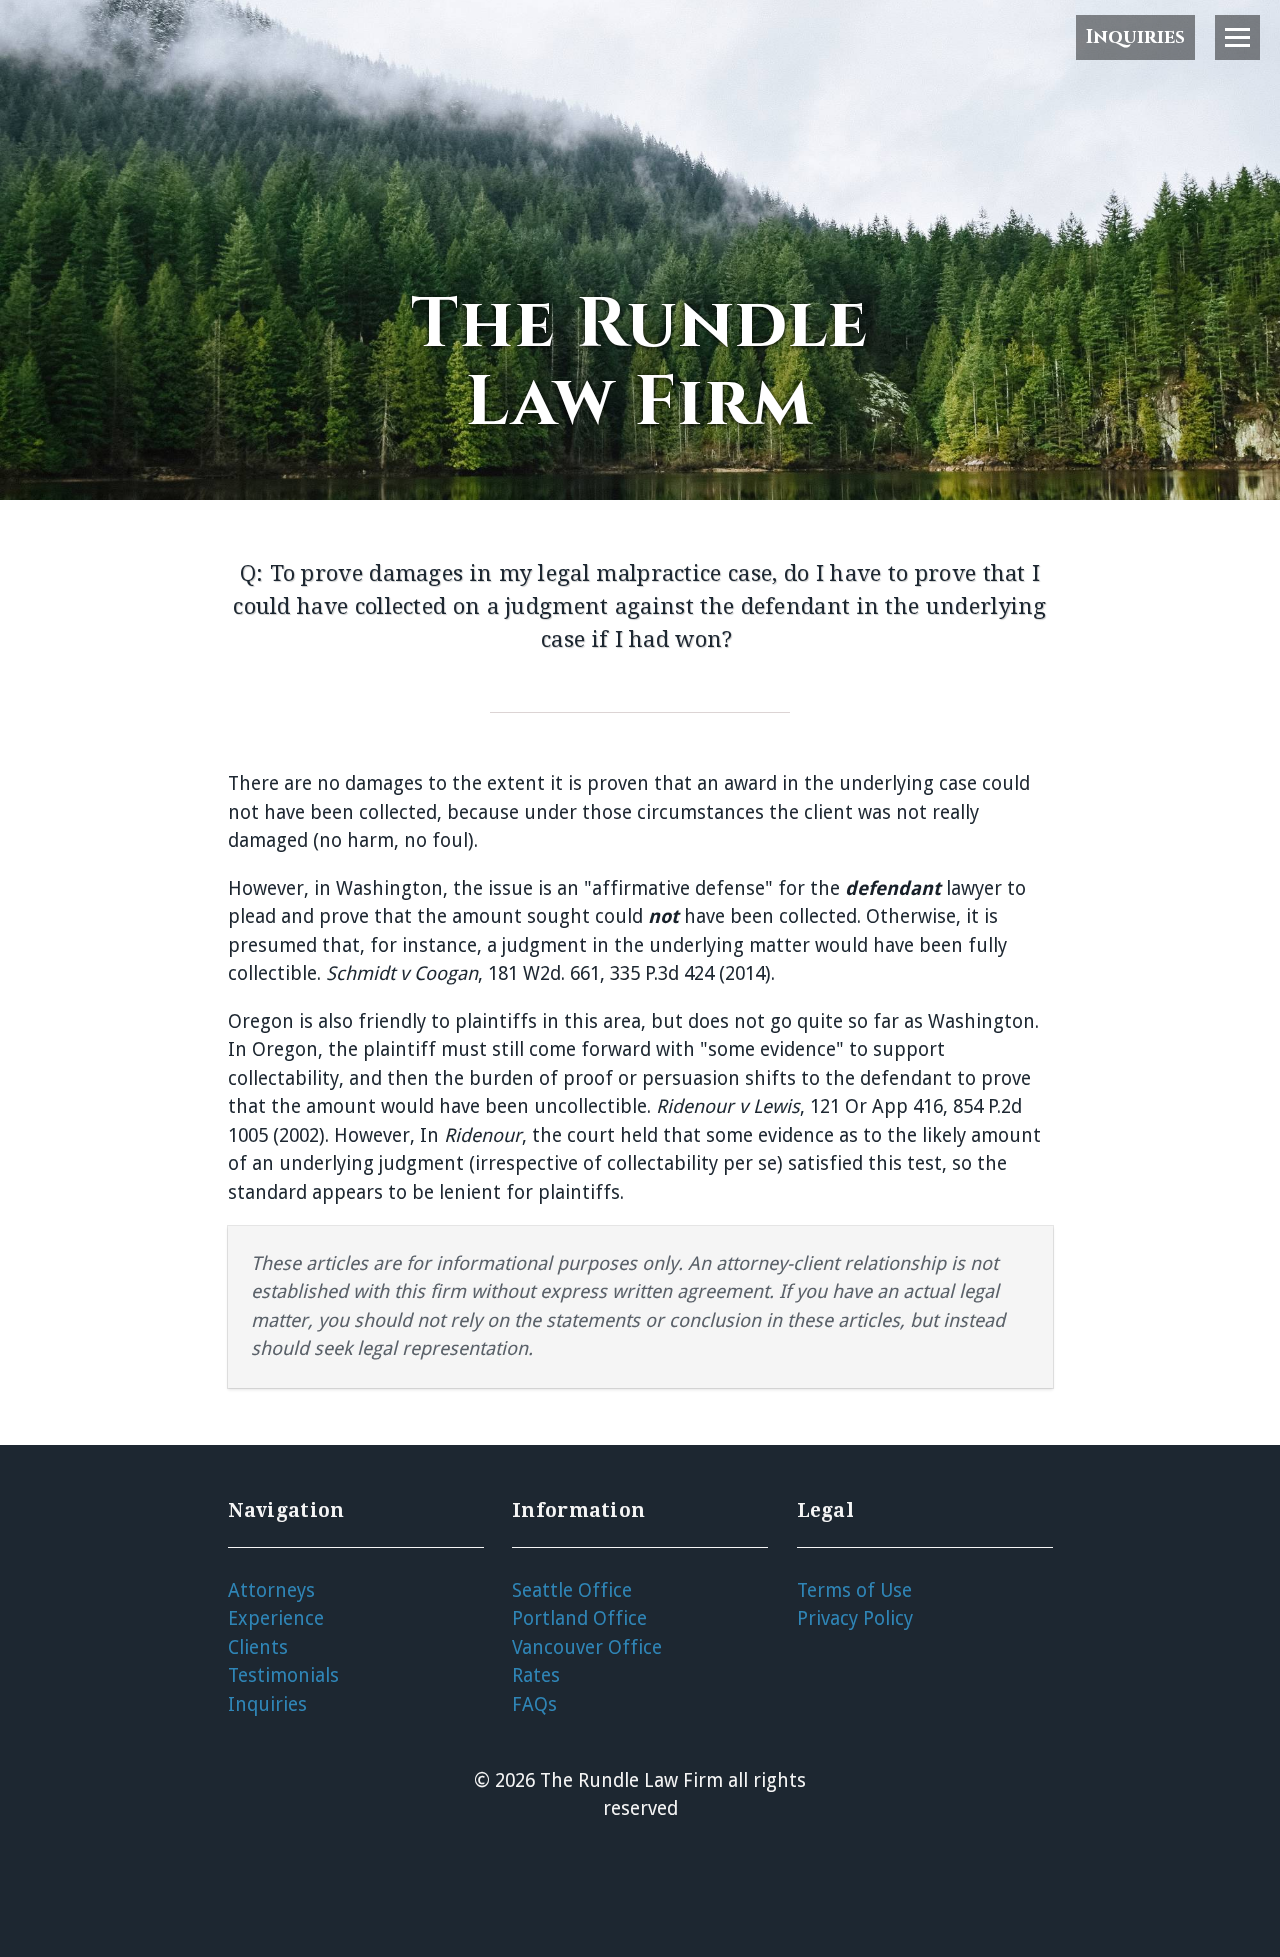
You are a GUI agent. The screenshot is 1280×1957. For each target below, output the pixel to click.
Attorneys (271, 1590)
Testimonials (283, 1675)
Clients (258, 1647)
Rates (536, 1675)
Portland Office (579, 1618)
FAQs (534, 1704)
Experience (276, 1618)
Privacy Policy (855, 1618)
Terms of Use (854, 1590)
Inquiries (1135, 37)
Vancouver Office (587, 1647)
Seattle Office (572, 1590)
